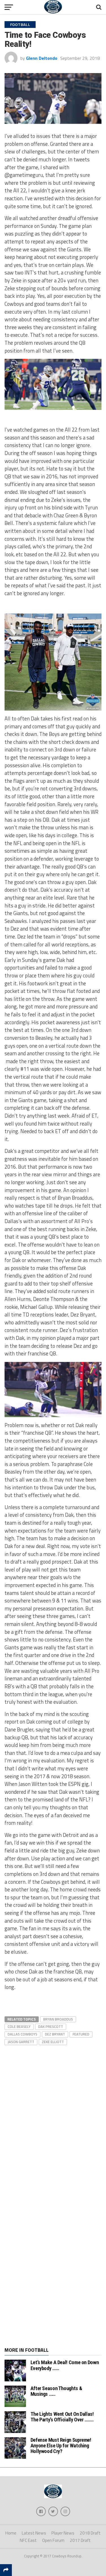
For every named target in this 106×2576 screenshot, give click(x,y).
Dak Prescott (51, 2026)
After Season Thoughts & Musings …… (56, 2391)
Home (11, 2533)
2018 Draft (90, 2533)
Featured (81, 2034)
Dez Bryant (55, 2034)
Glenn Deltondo (42, 58)
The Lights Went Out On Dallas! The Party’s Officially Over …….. (62, 2417)
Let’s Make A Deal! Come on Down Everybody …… (65, 2365)
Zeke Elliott (53, 2042)
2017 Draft (80, 2540)
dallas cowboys (22, 2034)
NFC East (28, 2540)
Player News (63, 2533)
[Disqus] (53, 2117)
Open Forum (53, 2540)
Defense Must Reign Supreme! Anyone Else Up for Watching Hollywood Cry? (61, 2446)
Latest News (34, 2533)
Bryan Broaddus (58, 2019)
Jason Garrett (21, 2042)
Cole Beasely (19, 2026)
